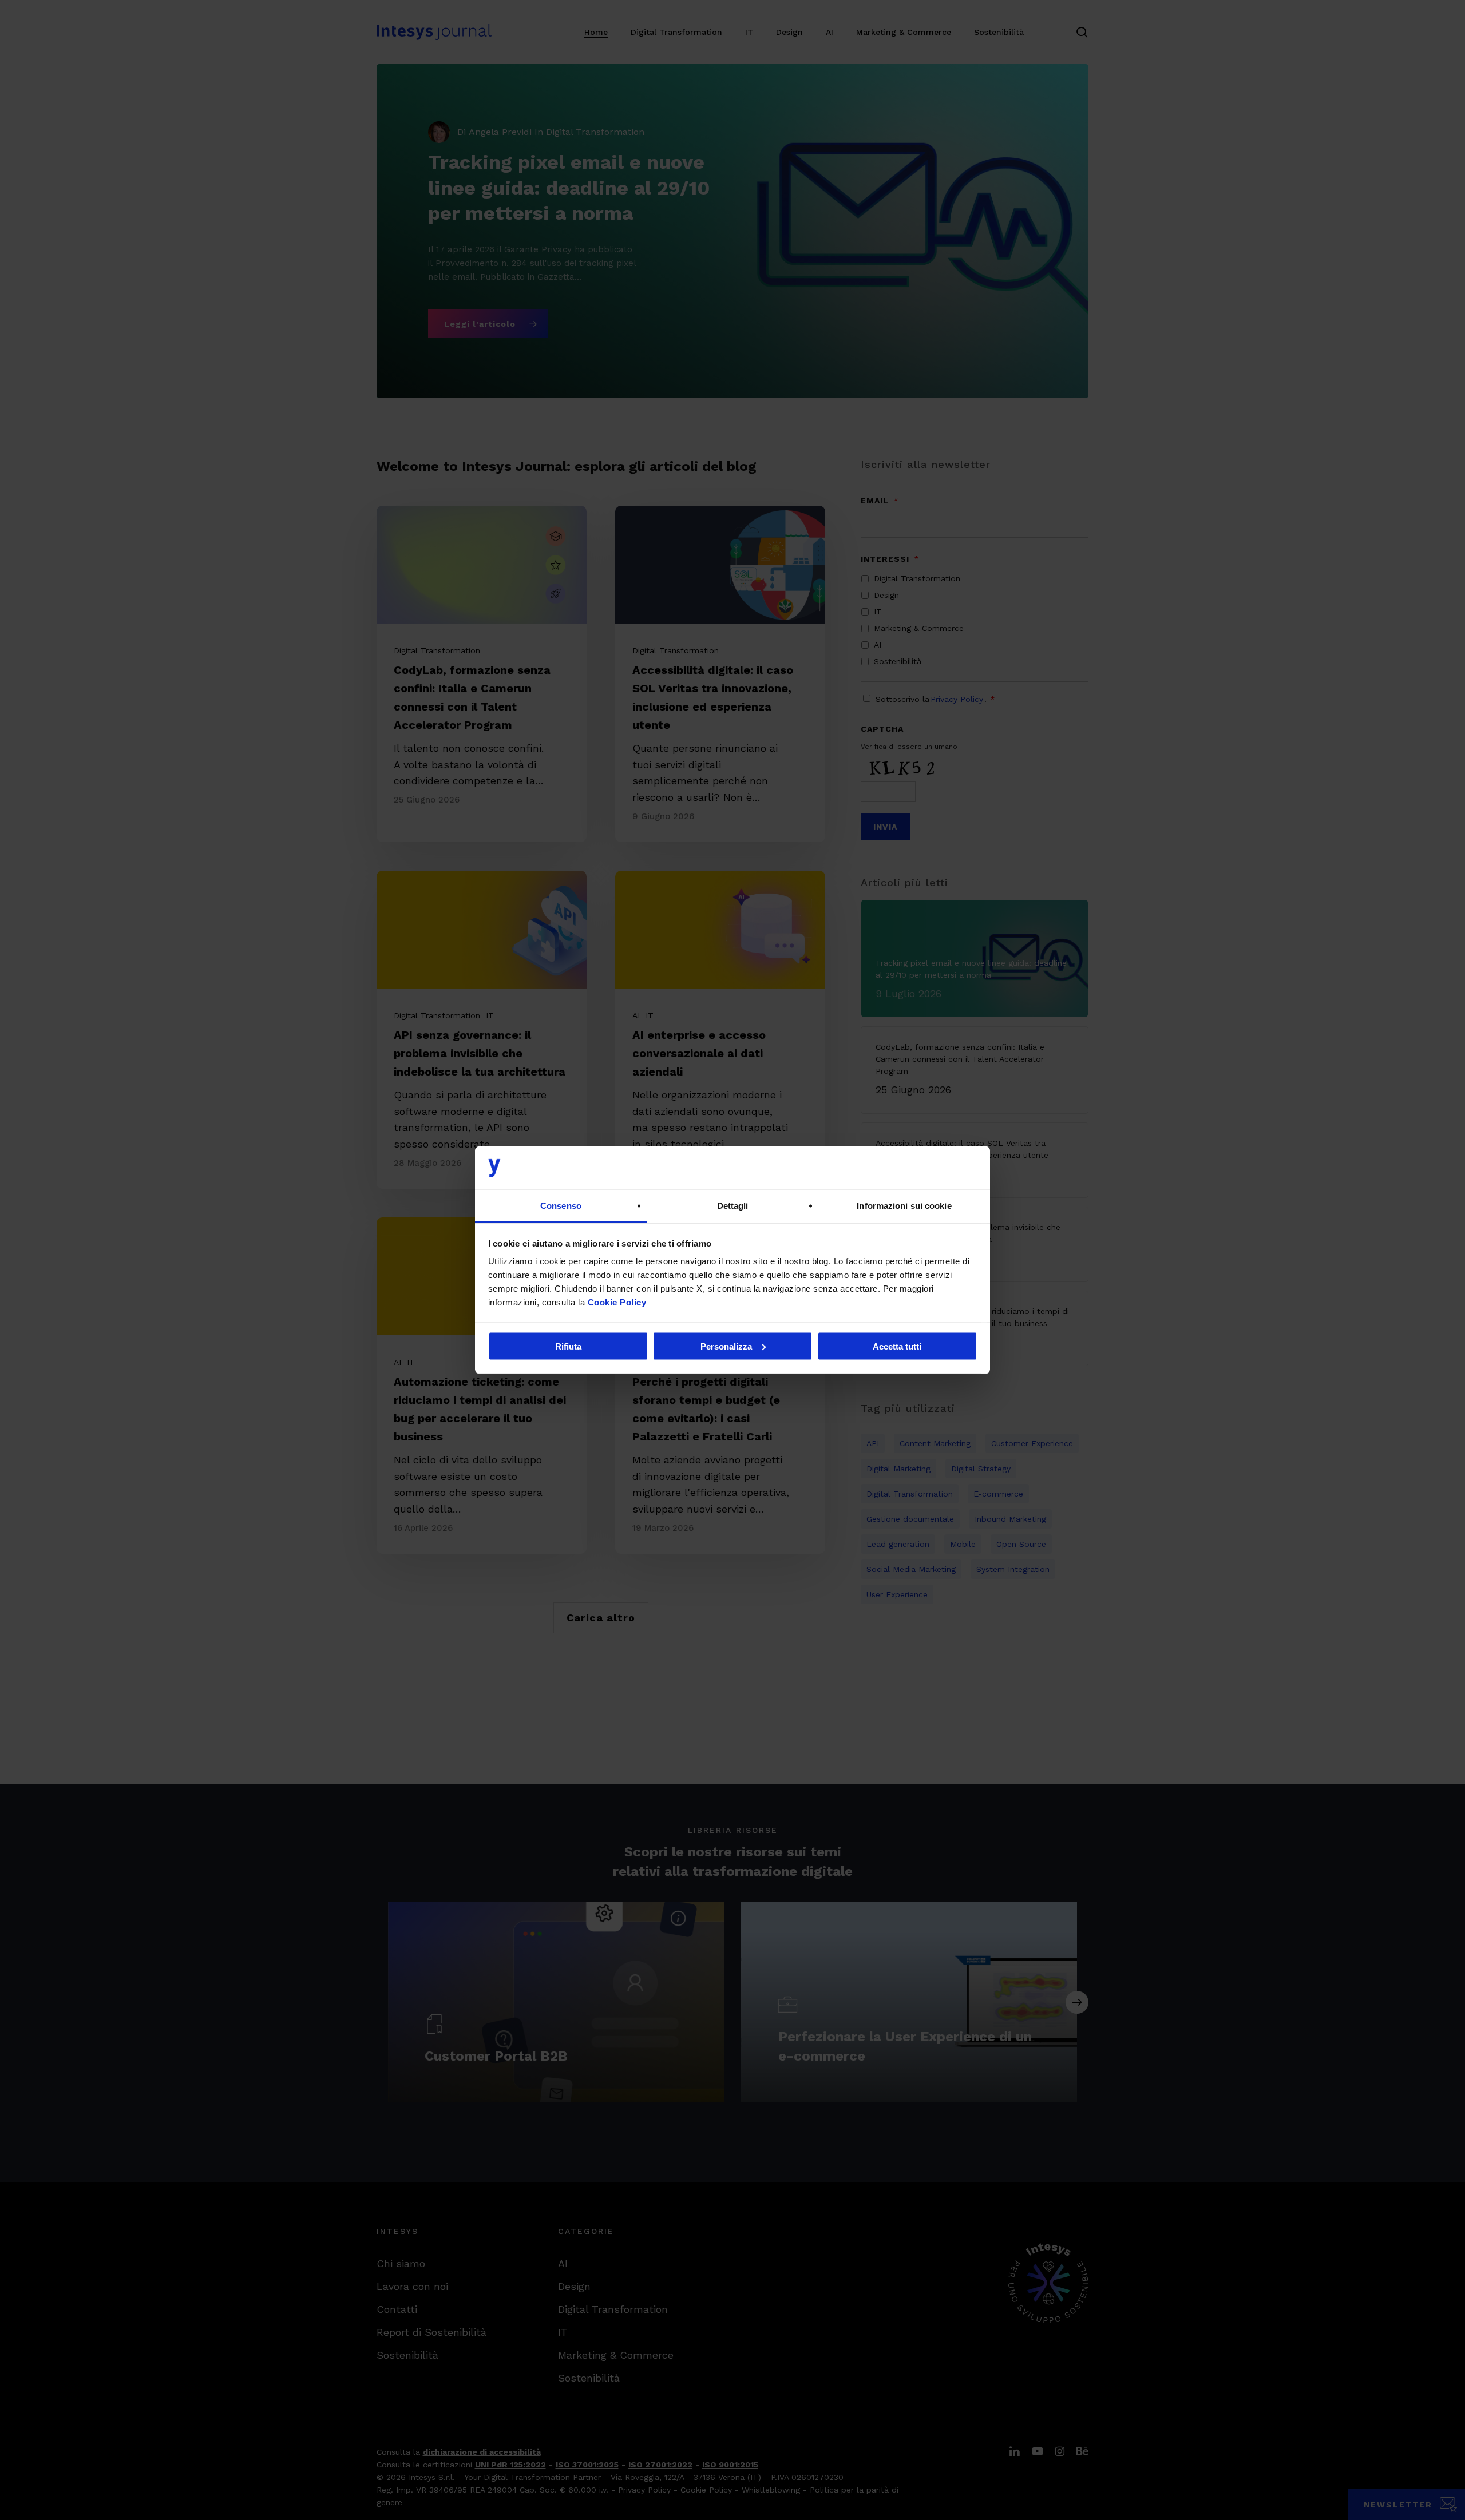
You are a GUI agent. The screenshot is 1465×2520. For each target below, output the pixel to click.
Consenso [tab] (561, 1206)
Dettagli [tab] (733, 1206)
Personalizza (726, 1346)
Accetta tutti (897, 1346)
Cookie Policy (617, 1302)
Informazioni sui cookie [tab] (904, 1206)
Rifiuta (568, 1346)
